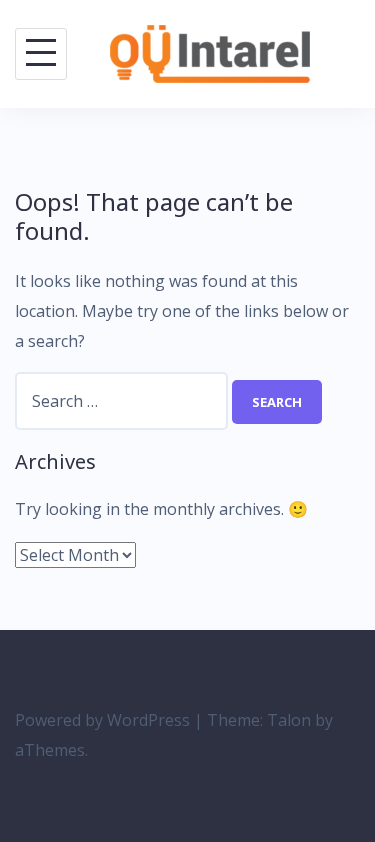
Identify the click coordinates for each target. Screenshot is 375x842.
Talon (289, 720)
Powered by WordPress (102, 720)
